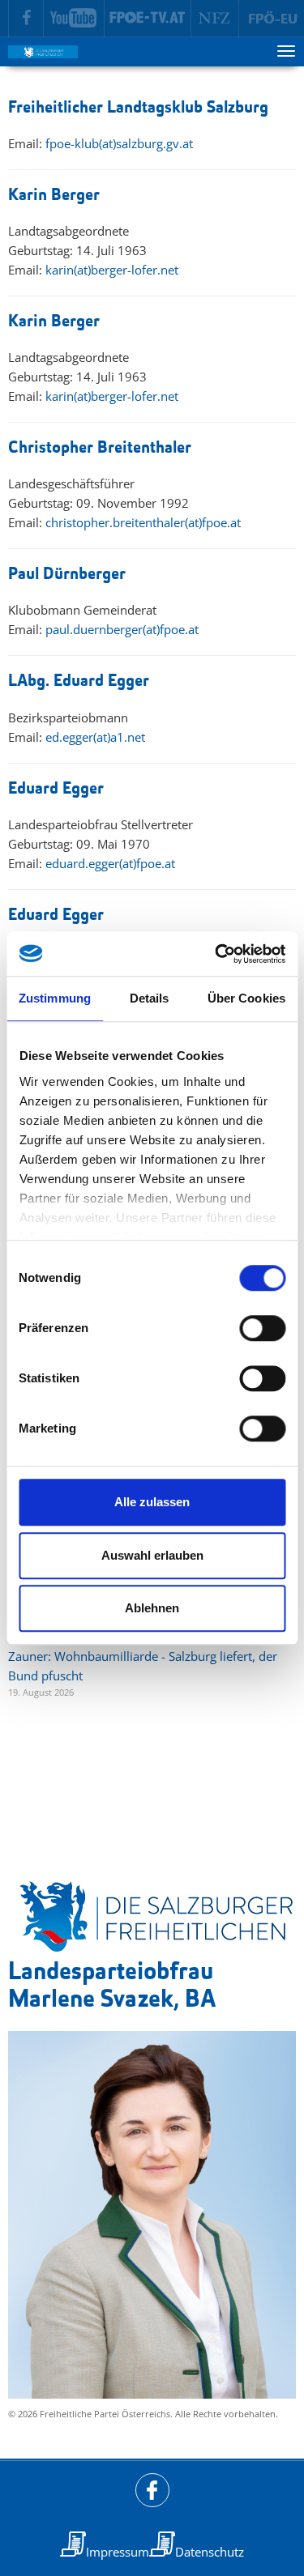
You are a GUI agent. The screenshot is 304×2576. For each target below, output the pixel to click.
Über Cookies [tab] (246, 998)
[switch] (262, 1328)
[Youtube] (74, 19)
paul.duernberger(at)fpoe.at (122, 629)
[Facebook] (26, 19)
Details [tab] (150, 998)
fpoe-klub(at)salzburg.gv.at (119, 143)
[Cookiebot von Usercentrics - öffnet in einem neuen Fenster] (216, 954)
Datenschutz (210, 2552)
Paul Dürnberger (67, 575)
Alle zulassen (152, 1502)
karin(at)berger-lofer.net (112, 270)
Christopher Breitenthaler (100, 448)
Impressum (118, 2552)
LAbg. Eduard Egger (79, 681)
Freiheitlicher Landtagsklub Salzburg (138, 108)
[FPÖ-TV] (148, 19)
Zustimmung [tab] (55, 998)
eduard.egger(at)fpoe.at (110, 863)
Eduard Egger (56, 789)
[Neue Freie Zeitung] (215, 19)
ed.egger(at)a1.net (95, 737)
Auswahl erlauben (152, 1555)
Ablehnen (152, 1608)
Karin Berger (54, 196)
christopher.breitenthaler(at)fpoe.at (143, 522)
